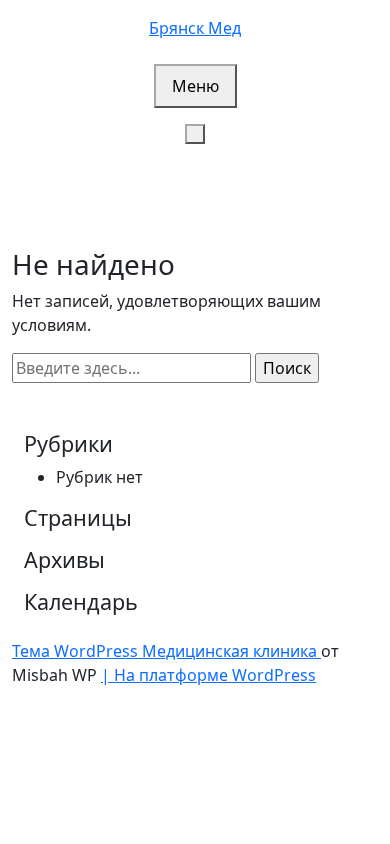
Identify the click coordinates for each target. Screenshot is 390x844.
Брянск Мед (195, 28)
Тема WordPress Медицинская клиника (166, 651)
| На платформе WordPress (208, 675)
